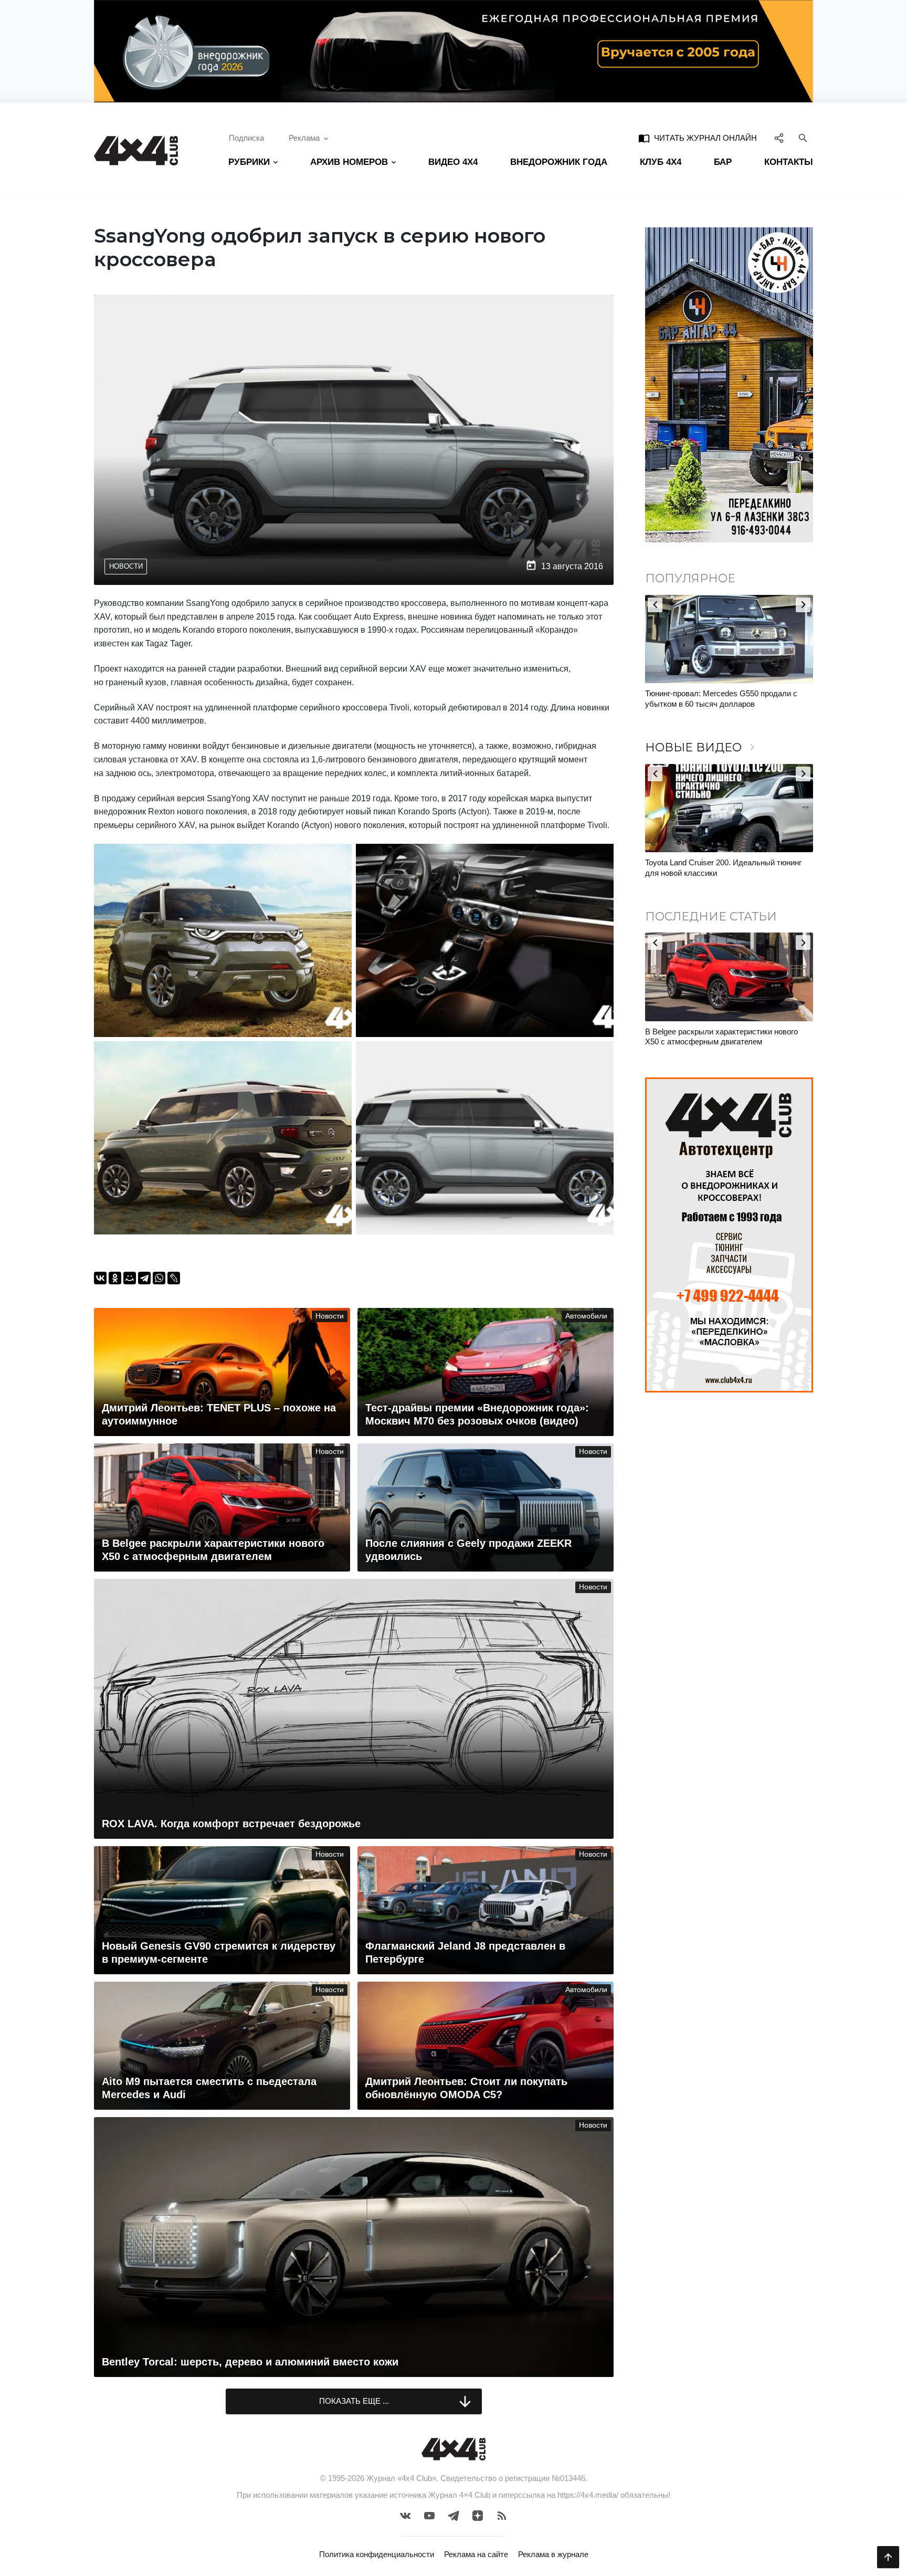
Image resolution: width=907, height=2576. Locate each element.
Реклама (304, 138)
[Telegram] (144, 1278)
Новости (126, 566)
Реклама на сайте (476, 2554)
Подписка (246, 138)
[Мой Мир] (130, 1278)
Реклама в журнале (553, 2554)
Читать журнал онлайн (698, 138)
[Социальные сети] (779, 138)
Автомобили (586, 1316)
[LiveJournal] (174, 1278)
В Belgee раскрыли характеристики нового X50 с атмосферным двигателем (721, 1037)
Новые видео (702, 747)
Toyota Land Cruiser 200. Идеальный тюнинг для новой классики (723, 868)
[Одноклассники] (115, 1278)
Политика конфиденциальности (377, 2554)
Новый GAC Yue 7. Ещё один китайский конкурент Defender (750, 699)
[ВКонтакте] (100, 1278)
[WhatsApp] (159, 1278)
